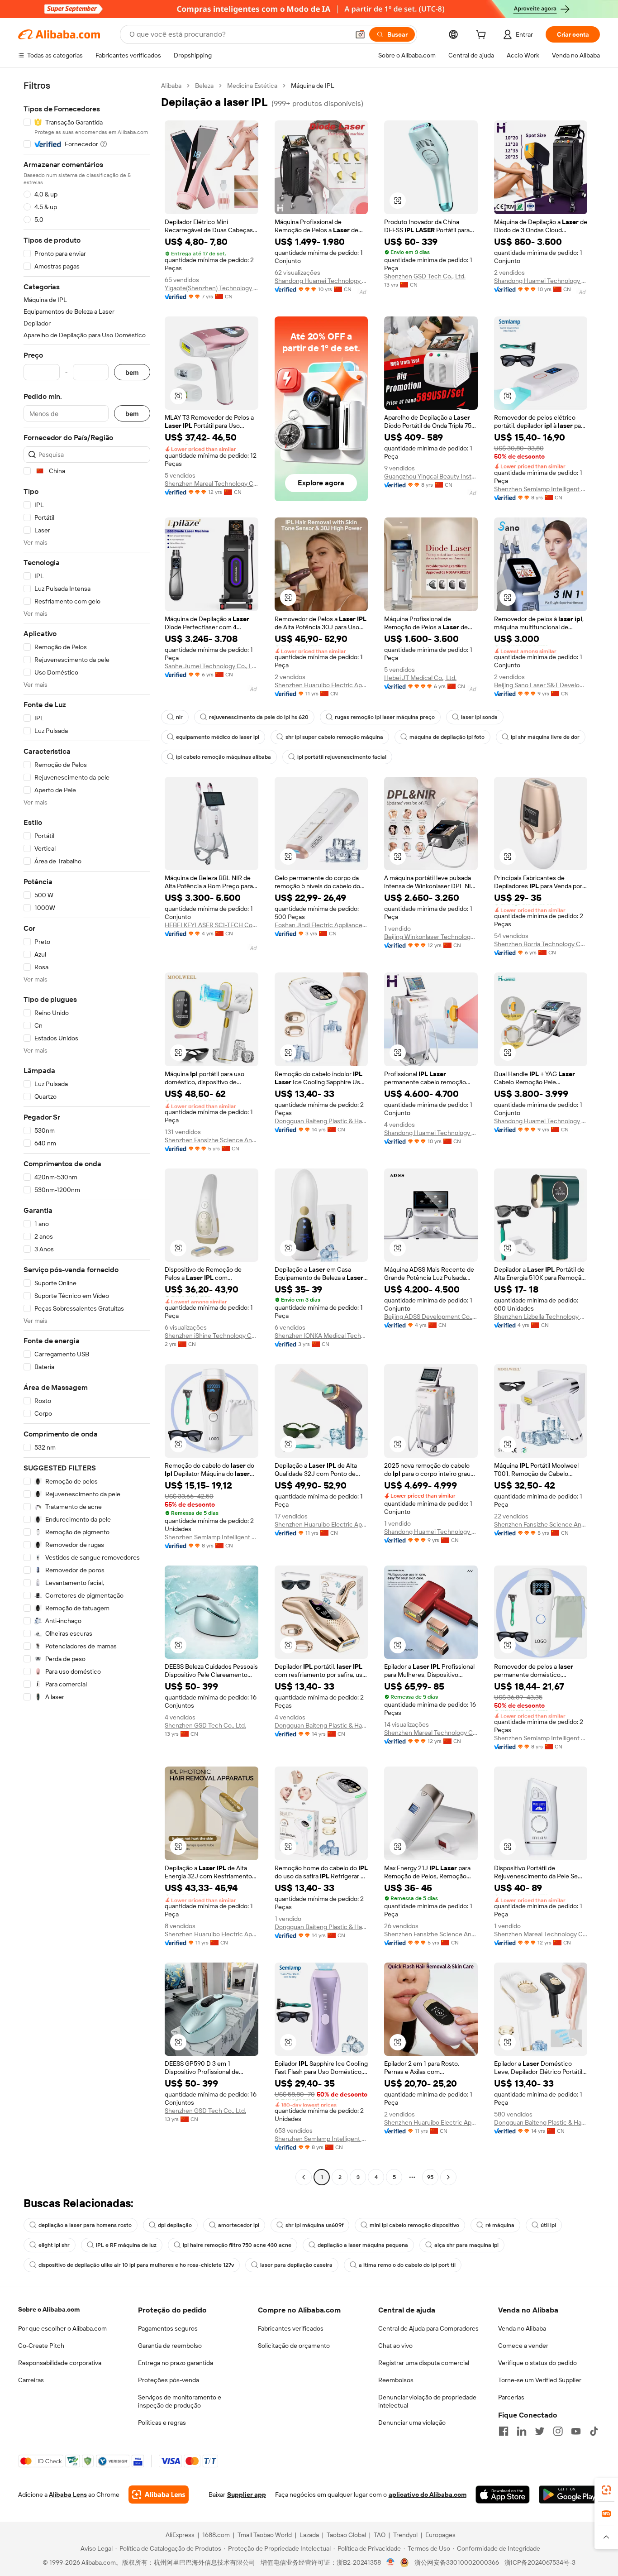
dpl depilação (175, 2225)
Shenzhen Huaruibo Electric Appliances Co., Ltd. (321, 685)
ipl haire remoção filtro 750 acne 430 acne (237, 2245)
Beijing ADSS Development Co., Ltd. (431, 1317)
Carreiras (31, 2380)
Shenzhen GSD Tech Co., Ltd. (425, 276)
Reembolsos (396, 2380)
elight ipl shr (54, 2245)
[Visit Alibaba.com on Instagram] (558, 2431)
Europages (440, 2535)
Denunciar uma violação (412, 2423)
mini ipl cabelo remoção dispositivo (414, 2225)
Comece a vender (523, 2346)
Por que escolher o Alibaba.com (62, 2328)
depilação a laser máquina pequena (363, 2245)
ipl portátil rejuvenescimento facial (342, 757)
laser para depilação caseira (296, 2265)
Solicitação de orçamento (294, 2346)
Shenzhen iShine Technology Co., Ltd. (212, 1336)
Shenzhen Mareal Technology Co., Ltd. (212, 484)
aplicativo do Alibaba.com (428, 2495)
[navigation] (87, 1132)
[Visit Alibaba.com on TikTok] (594, 2431)
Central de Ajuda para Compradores (428, 2328)
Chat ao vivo (395, 2346)
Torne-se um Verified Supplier (540, 2380)
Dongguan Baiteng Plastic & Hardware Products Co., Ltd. (321, 1121)
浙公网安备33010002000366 (457, 2562)
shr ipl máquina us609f (314, 2225)
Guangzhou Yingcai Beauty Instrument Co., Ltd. (431, 476)
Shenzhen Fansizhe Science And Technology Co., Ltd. (212, 1140)
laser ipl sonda (479, 717)
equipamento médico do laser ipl (218, 737)
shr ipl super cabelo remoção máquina (334, 737)
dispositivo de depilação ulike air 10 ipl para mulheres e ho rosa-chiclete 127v (136, 2265)
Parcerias (511, 2397)
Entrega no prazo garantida (176, 2363)
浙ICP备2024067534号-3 (540, 2562)
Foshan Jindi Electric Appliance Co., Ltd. (321, 925)
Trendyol (405, 2535)
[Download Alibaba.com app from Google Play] (569, 2495)
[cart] (483, 36)
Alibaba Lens (68, 2495)
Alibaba (171, 86)
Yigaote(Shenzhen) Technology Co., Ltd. (212, 288)
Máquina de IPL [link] (313, 86)
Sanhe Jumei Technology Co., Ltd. (212, 666)
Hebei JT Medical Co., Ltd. (420, 678)
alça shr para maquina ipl (466, 2245)
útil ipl (548, 2225)
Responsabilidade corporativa (60, 2363)
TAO (380, 2535)
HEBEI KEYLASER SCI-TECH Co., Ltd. (212, 925)
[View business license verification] (391, 2562)
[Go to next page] (448, 2177)
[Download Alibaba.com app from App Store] (503, 2495)
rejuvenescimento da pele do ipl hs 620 (259, 717)
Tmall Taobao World (265, 2535)
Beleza (204, 86)
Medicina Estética (252, 86)
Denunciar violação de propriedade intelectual (427, 2401)
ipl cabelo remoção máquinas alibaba (223, 757)
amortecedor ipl (239, 2225)
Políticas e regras (162, 2423)
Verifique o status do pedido (537, 2363)
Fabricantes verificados (291, 2328)
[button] (360, 34)
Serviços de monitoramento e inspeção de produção (180, 2401)
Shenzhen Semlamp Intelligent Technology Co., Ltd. (541, 489)
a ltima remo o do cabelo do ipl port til (407, 2265)
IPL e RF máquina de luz (126, 2245)
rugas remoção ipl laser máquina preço (385, 717)
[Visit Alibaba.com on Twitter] (540, 2431)
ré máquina (500, 2225)
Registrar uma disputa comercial (424, 2363)
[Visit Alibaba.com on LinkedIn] (522, 2431)
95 (430, 2177)
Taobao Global (346, 2535)
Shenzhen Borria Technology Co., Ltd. (541, 944)
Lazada (309, 2535)
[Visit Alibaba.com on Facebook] (504, 2431)
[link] (606, 2490)
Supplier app (247, 2495)
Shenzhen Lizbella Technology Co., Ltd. (541, 1317)
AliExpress (180, 2535)
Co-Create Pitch (41, 2346)
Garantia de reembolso (170, 2346)
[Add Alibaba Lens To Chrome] (159, 2495)
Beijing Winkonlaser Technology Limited (431, 937)
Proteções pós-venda (169, 2380)
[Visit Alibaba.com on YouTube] (576, 2431)
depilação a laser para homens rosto (85, 2225)
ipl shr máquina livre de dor (545, 737)
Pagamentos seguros (168, 2328)
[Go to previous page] (304, 2177)
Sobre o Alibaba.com (49, 2309)
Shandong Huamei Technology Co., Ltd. (321, 281)
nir (179, 717)
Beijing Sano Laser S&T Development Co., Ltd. (541, 685)
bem (132, 372)
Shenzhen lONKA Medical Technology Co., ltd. (321, 1336)
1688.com (216, 2535)
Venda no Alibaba (522, 2328)
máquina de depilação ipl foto (447, 737)
